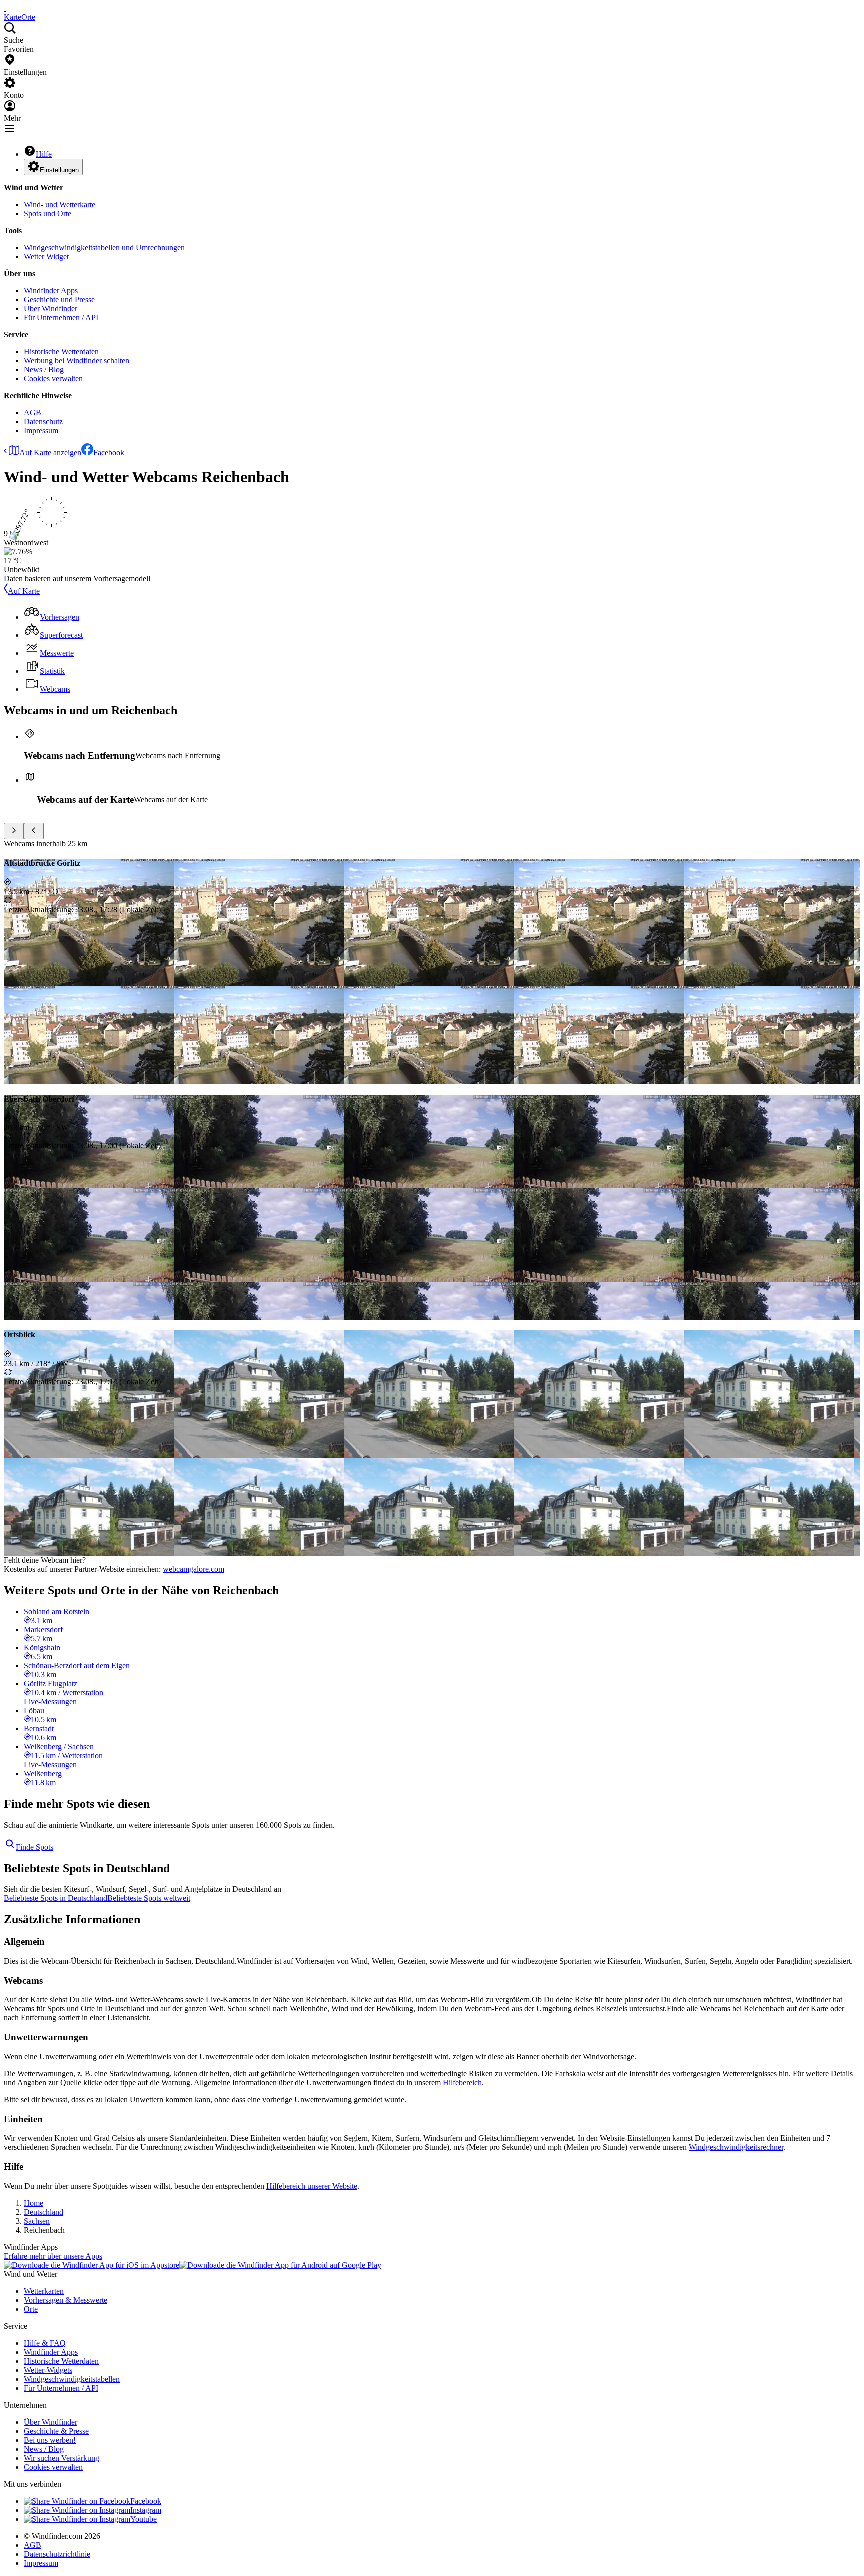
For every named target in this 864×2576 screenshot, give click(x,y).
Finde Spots (35, 1847)
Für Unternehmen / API (61, 318)
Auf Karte (24, 591)
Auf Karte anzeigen (50, 453)
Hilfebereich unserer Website (312, 2186)
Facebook (109, 453)
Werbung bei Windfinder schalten (77, 361)
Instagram (146, 2510)
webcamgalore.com (194, 1569)
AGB (33, 413)
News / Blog (44, 370)
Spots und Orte (48, 214)
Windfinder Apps (51, 291)
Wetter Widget (46, 257)
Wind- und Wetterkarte (60, 205)
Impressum (41, 431)
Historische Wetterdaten (61, 352)
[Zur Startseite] (5, 8)
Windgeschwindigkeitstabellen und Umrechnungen (104, 248)
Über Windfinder (51, 309)
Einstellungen (59, 170)
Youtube (144, 2519)
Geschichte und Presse (59, 300)
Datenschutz (43, 422)
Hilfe (44, 154)
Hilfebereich (462, 2083)
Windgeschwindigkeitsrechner (736, 2147)
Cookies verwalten (53, 379)
